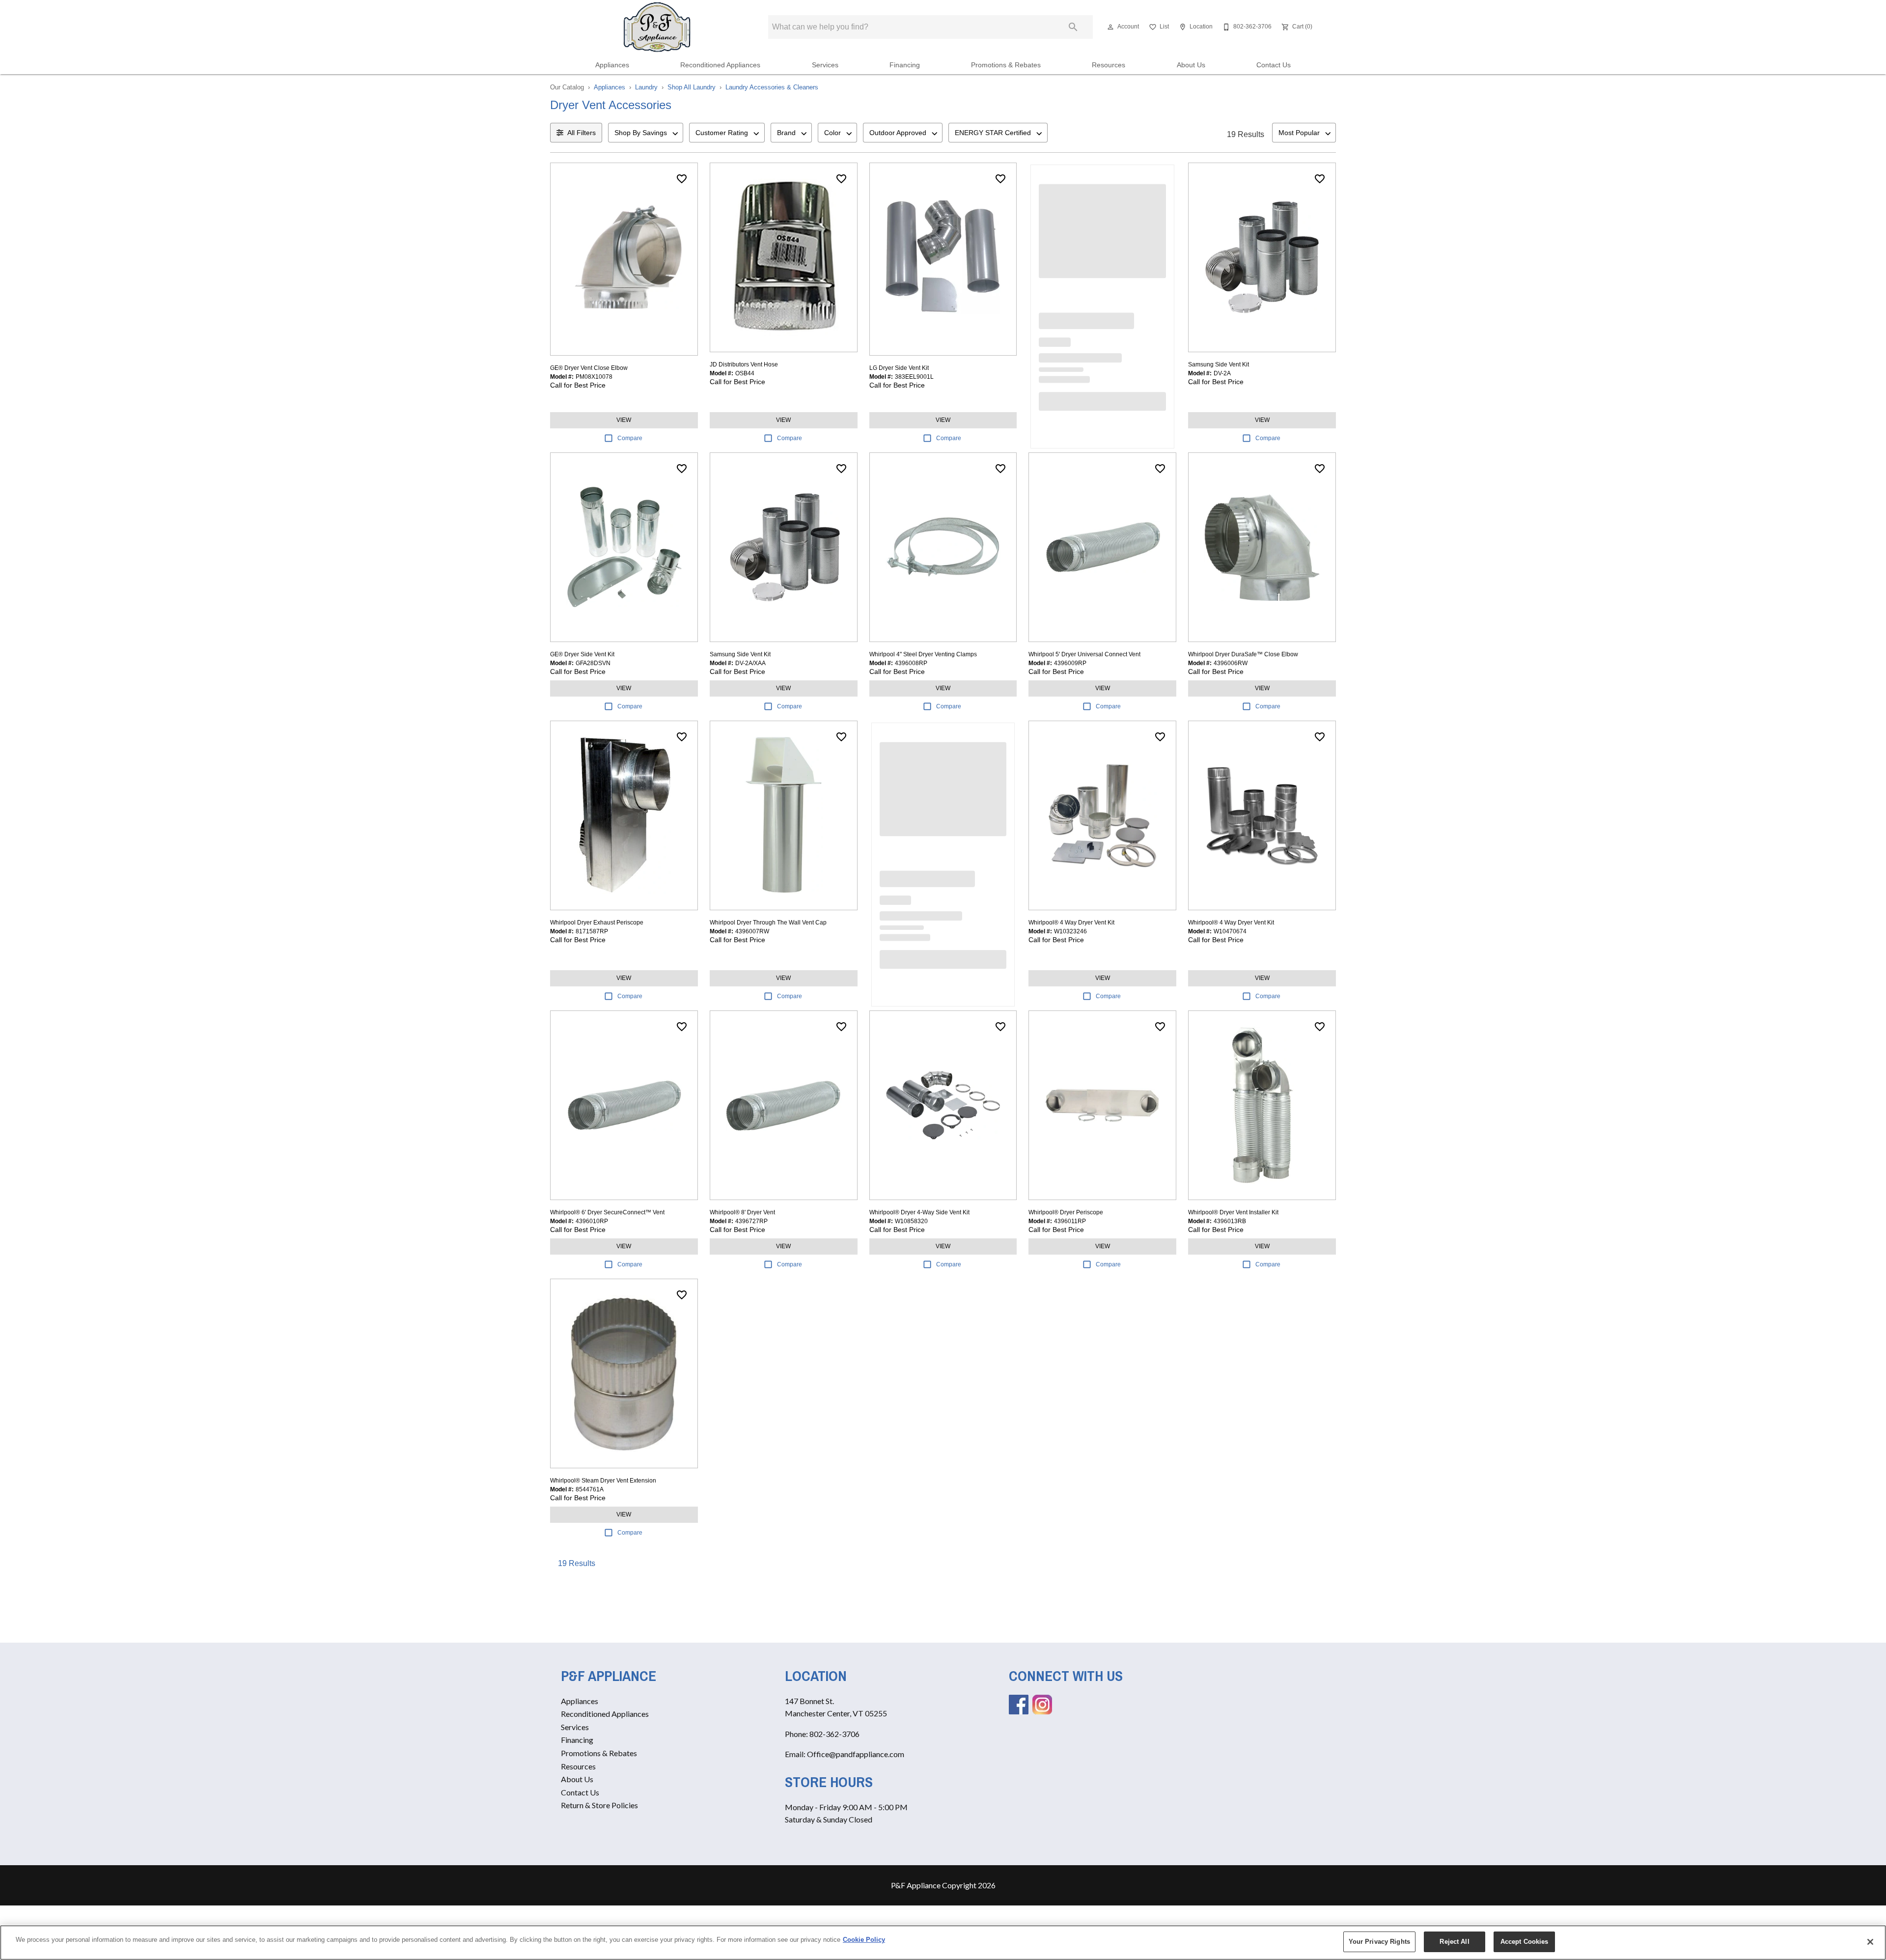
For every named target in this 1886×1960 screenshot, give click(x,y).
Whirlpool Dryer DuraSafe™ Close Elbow (1243, 654)
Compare (630, 438)
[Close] (1870, 1942)
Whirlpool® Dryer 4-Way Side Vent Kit (919, 1212)
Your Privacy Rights (1379, 1942)
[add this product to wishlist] (682, 179)
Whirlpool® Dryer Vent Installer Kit (1233, 1212)
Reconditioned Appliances (720, 65)
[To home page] (657, 27)
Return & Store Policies (599, 1805)
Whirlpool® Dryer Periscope (1066, 1212)
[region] (943, 1943)
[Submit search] (1073, 27)
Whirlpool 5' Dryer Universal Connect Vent (1084, 654)
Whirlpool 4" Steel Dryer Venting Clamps (923, 654)
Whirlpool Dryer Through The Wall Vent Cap (768, 923)
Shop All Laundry (692, 87)
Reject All (1454, 1942)
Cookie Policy (864, 1940)
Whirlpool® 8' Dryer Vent (742, 1212)
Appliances (612, 65)
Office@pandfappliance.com (856, 1754)
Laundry (646, 87)
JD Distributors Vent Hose (744, 364)
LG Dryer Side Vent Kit (899, 368)
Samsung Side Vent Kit (1219, 364)
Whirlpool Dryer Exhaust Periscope (597, 923)
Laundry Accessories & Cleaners (772, 87)
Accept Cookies (1525, 1942)
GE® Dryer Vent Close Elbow (589, 368)
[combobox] (646, 133)
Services (825, 65)
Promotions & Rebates (1006, 65)
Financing (905, 65)
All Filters (582, 133)
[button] (1110, 27)
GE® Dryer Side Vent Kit (582, 654)
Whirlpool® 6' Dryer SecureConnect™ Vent (607, 1212)
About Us (1191, 65)
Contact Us (1274, 65)
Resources (1109, 65)
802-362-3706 (834, 1734)
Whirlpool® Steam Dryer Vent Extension (603, 1481)
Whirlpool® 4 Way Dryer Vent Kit (1071, 923)
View (624, 420)
